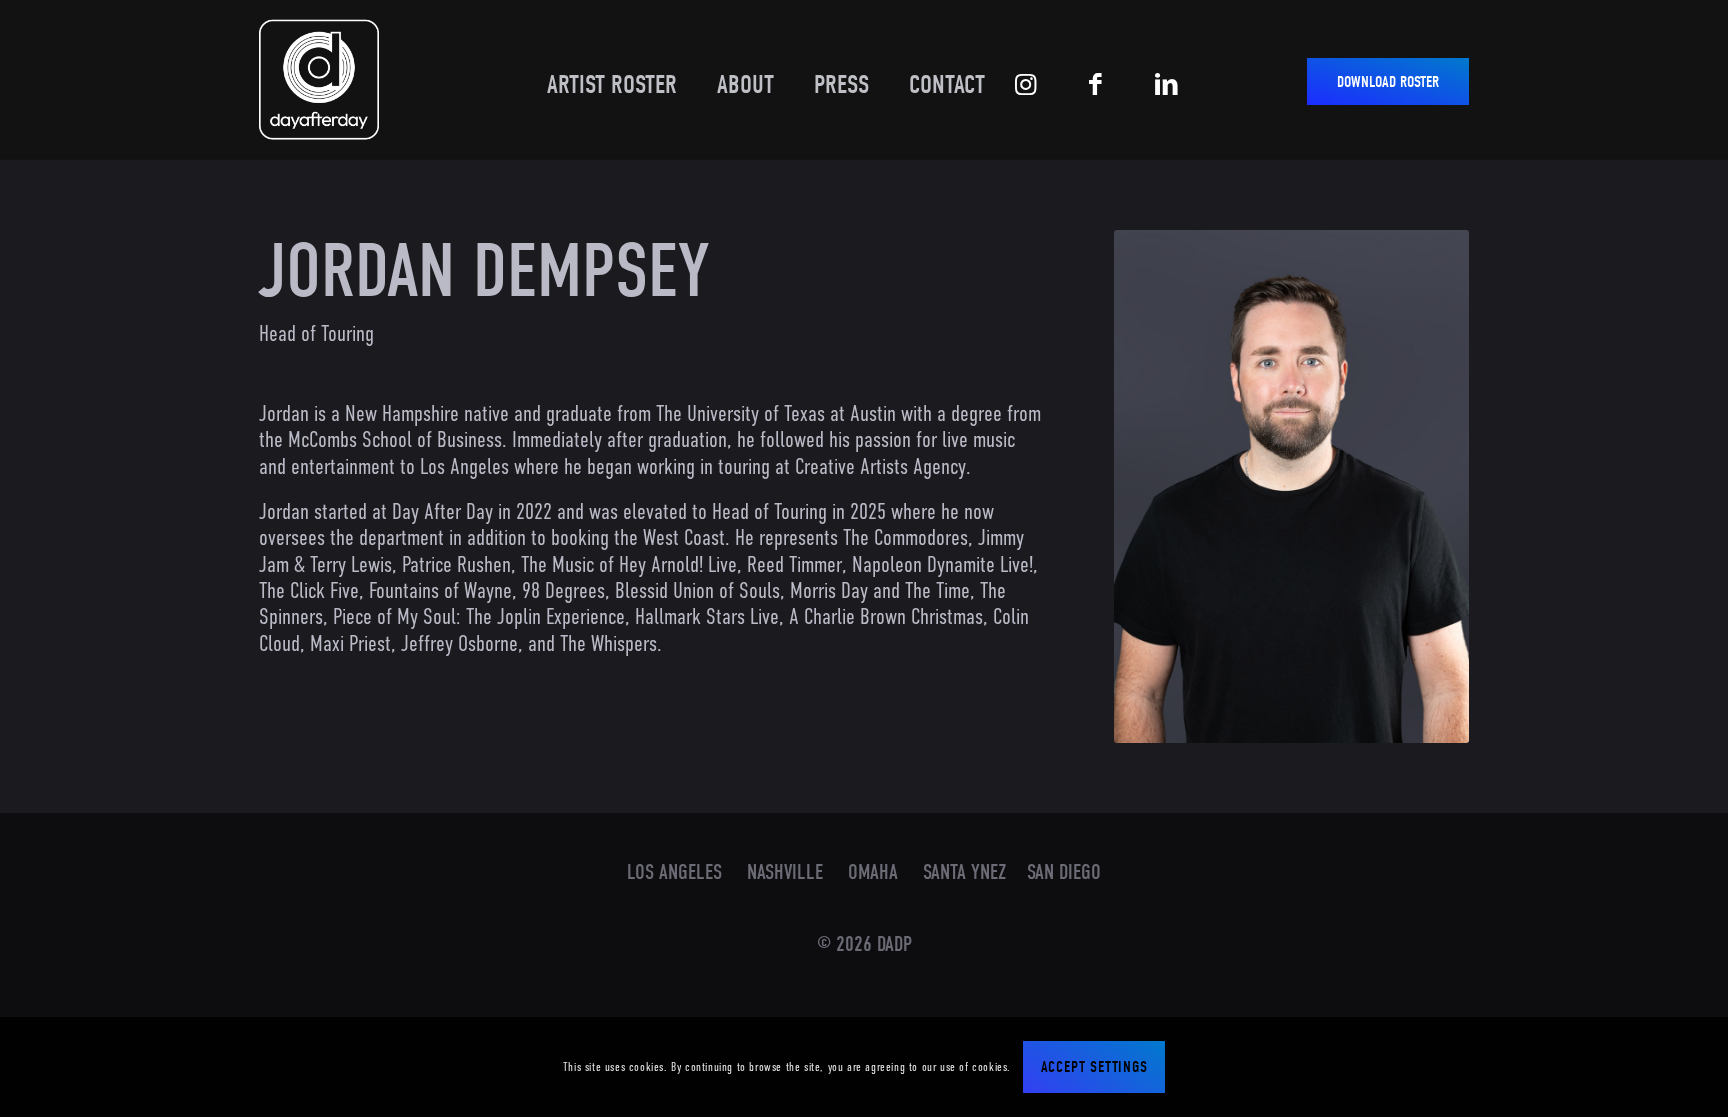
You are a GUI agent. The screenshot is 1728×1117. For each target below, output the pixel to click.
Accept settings (1094, 1067)
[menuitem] (602, 70)
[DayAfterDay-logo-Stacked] (319, 79)
